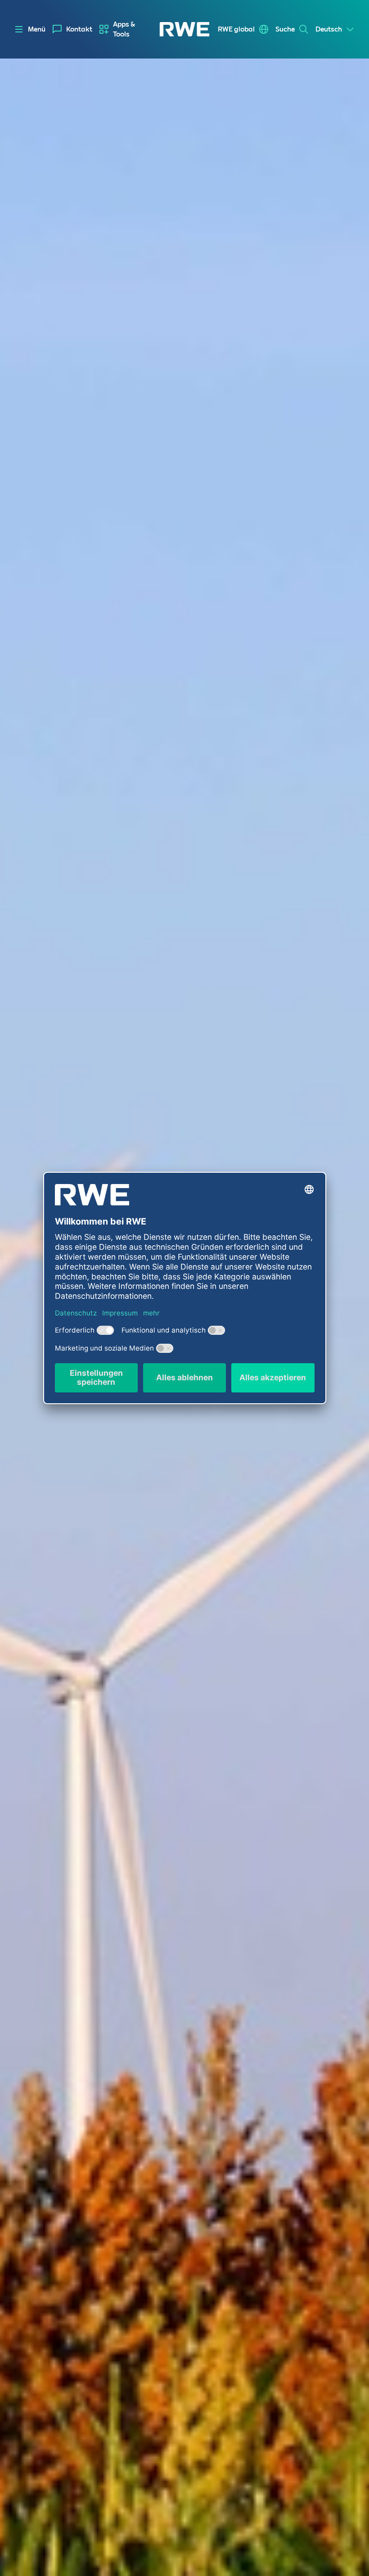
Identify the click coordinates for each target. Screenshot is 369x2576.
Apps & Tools (124, 29)
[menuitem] (72, 29)
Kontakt (79, 29)
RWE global (236, 29)
